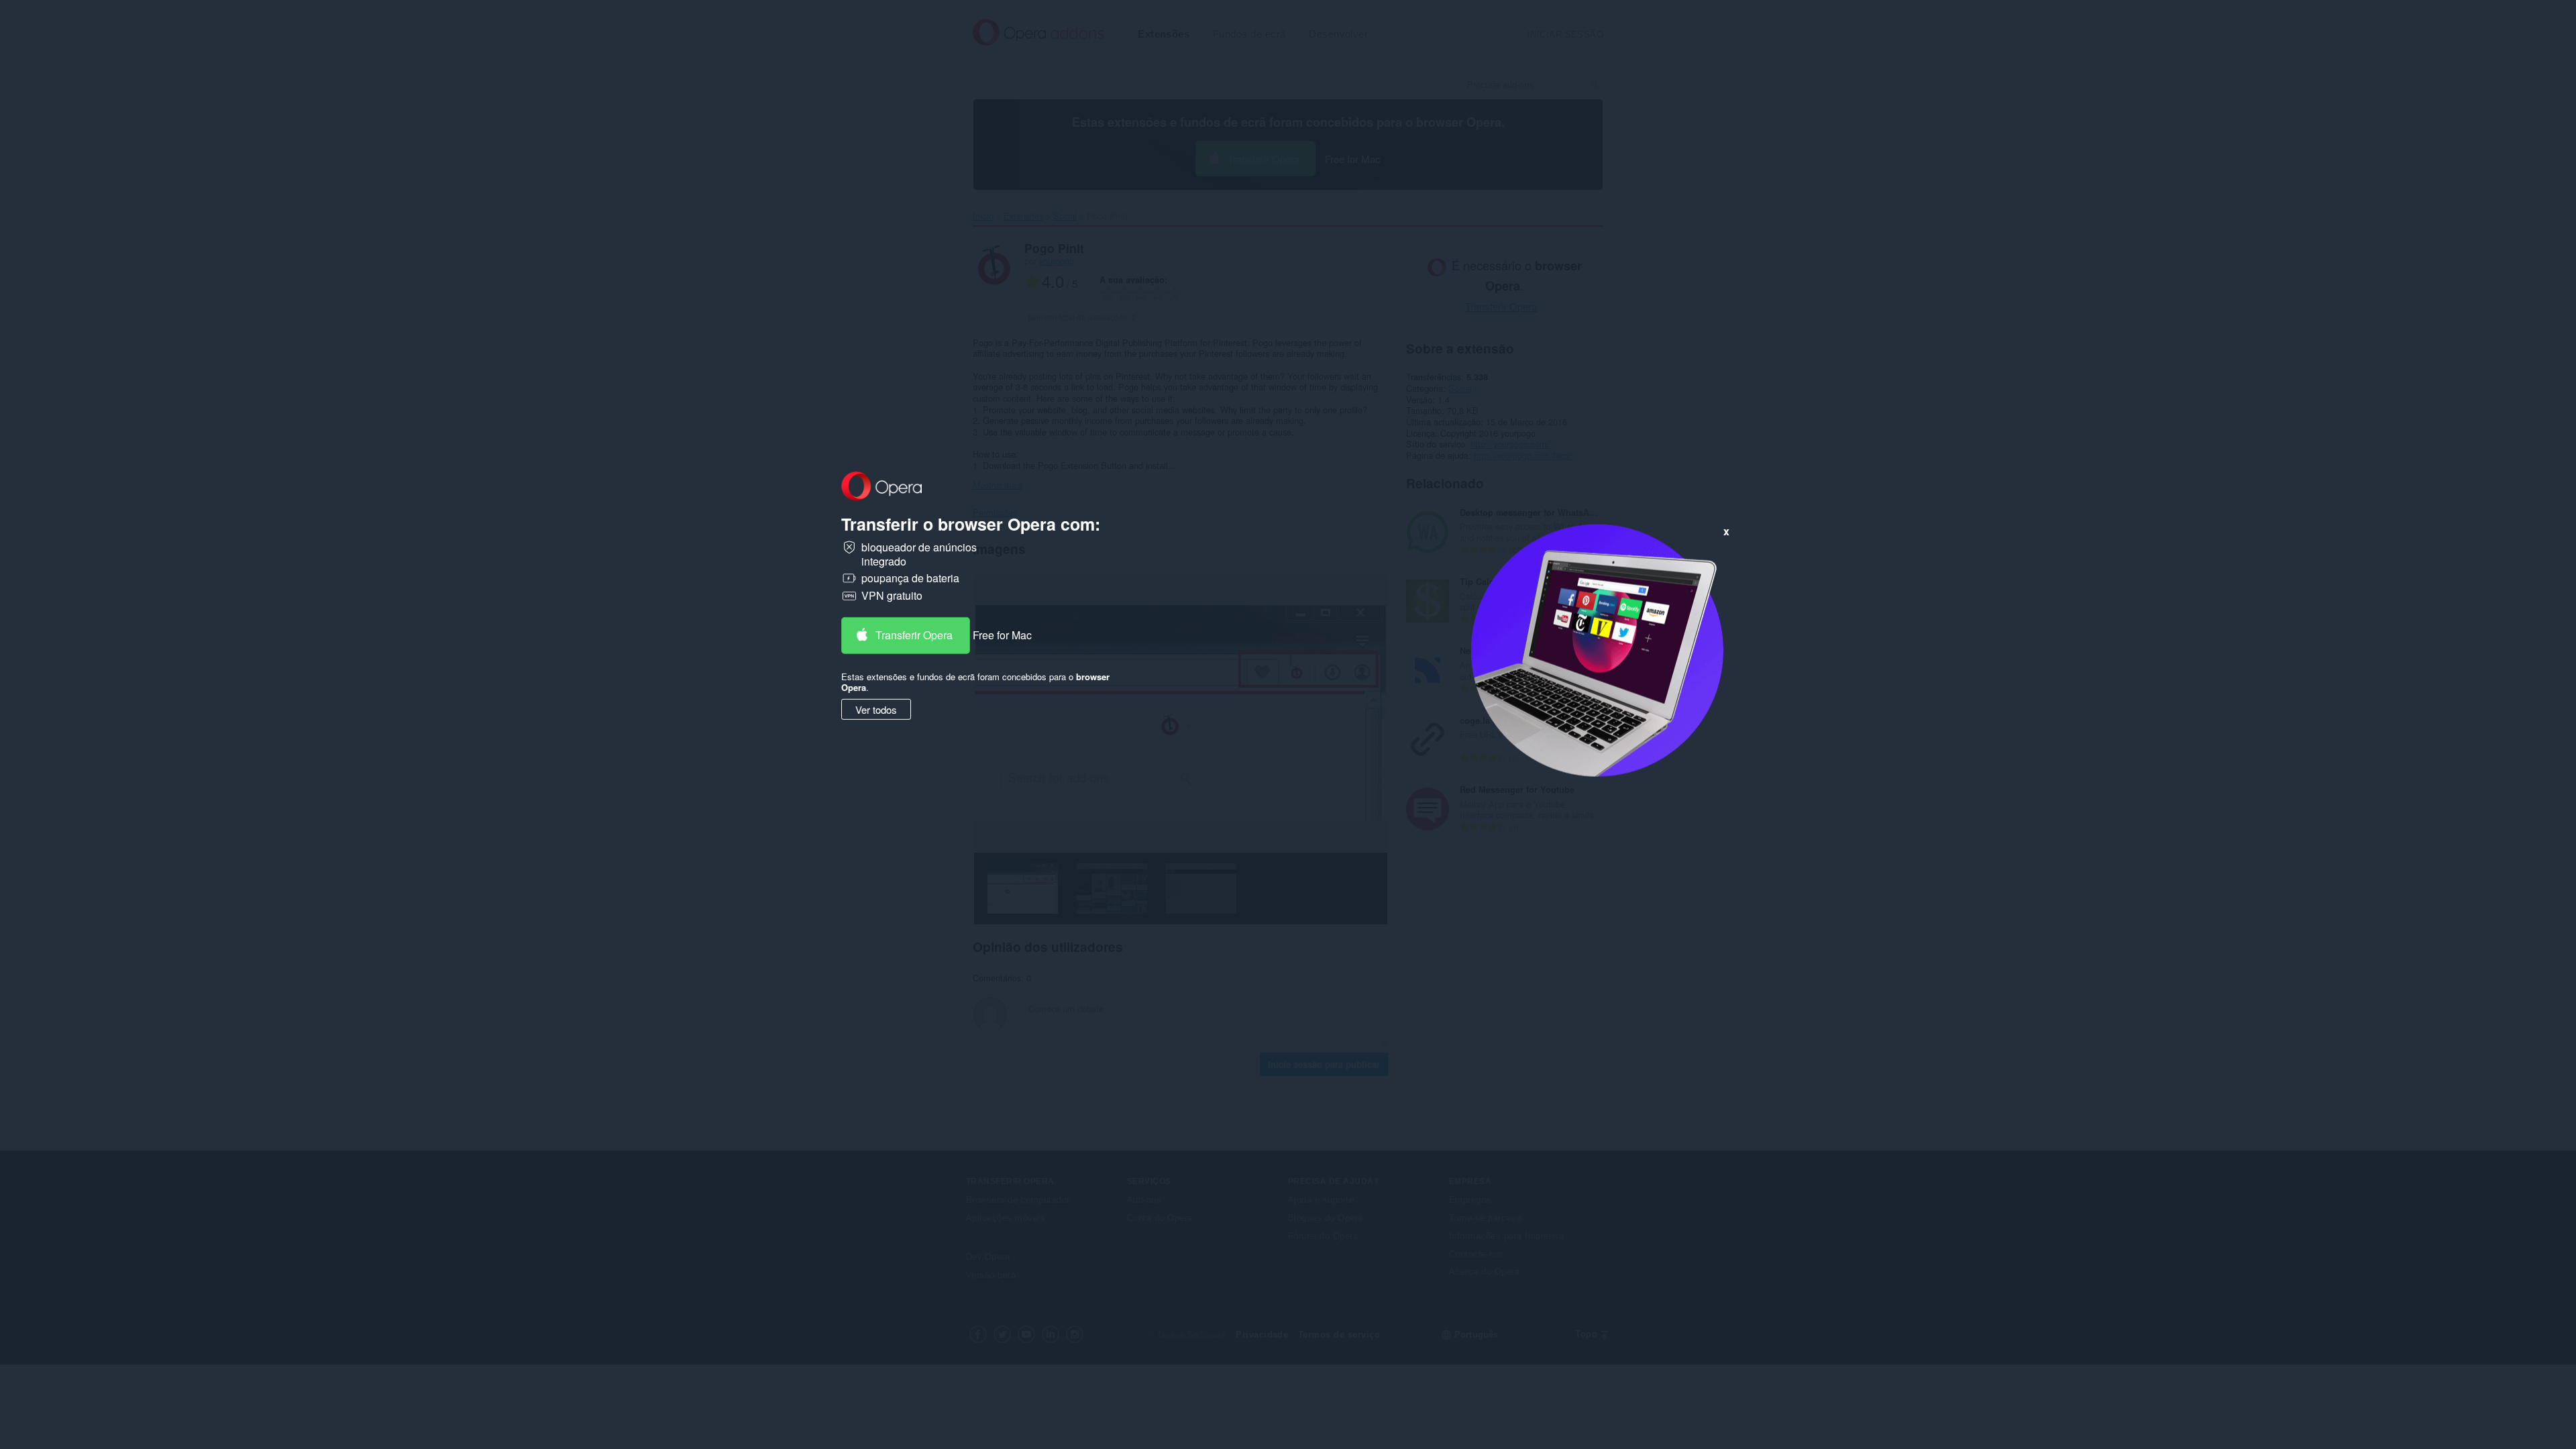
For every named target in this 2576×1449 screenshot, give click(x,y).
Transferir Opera (914, 635)
